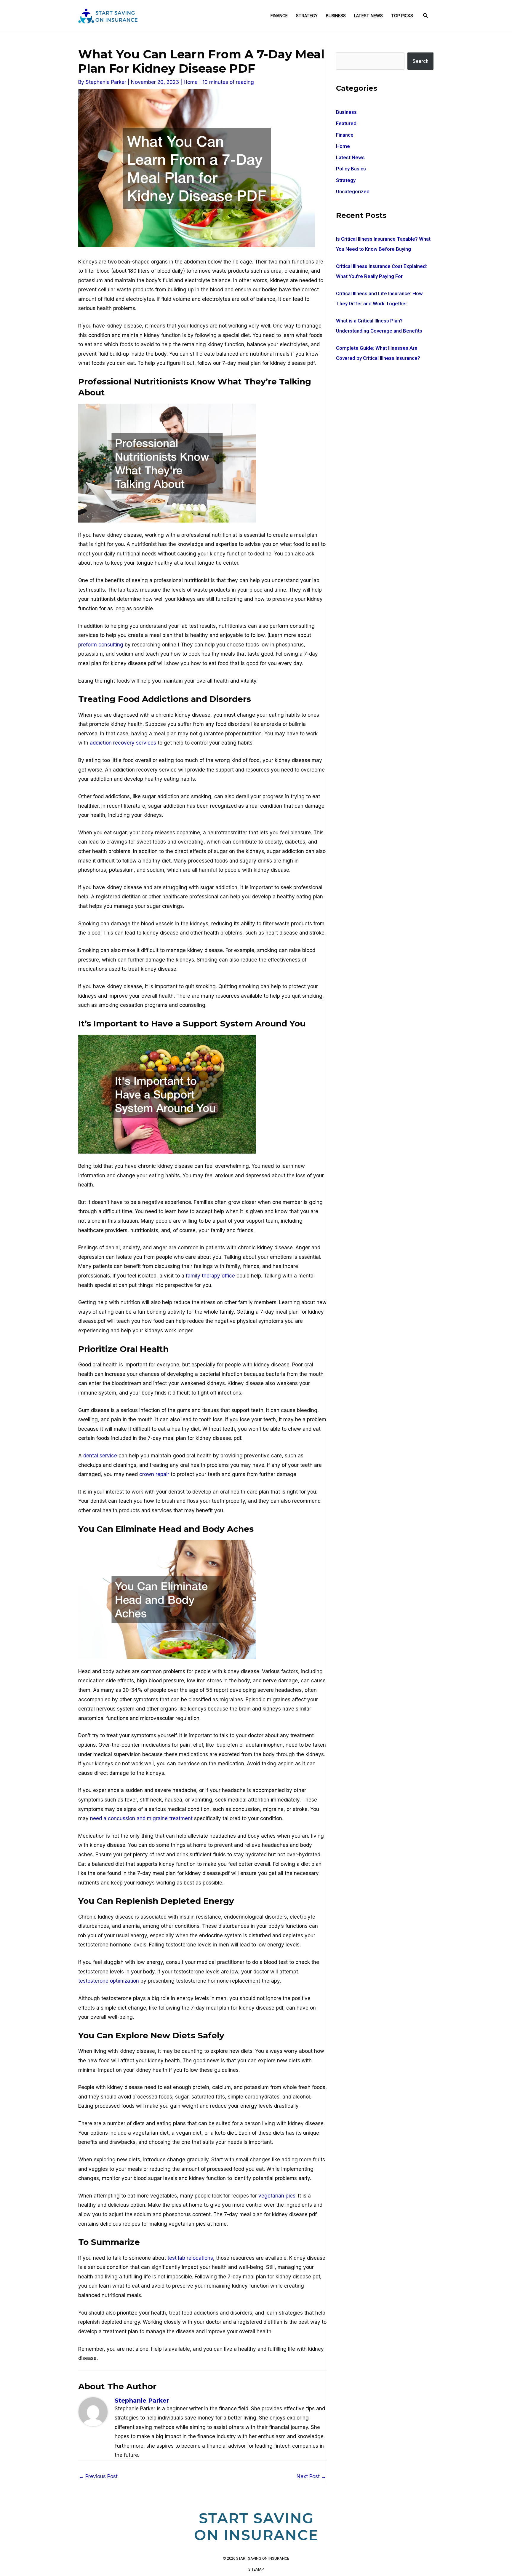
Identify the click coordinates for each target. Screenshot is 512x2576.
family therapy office (210, 1276)
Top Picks (402, 16)
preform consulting (101, 645)
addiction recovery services (123, 743)
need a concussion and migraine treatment (141, 1818)
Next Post (311, 2476)
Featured (346, 123)
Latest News (368, 16)
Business (336, 16)
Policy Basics (351, 169)
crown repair (154, 1474)
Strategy (307, 16)
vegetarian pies (277, 2196)
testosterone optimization (109, 1981)
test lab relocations (190, 2258)
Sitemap (256, 2569)
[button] (425, 16)
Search (420, 61)
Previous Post (98, 2476)
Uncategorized (353, 191)
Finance (279, 16)
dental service (100, 1456)
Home (191, 82)
